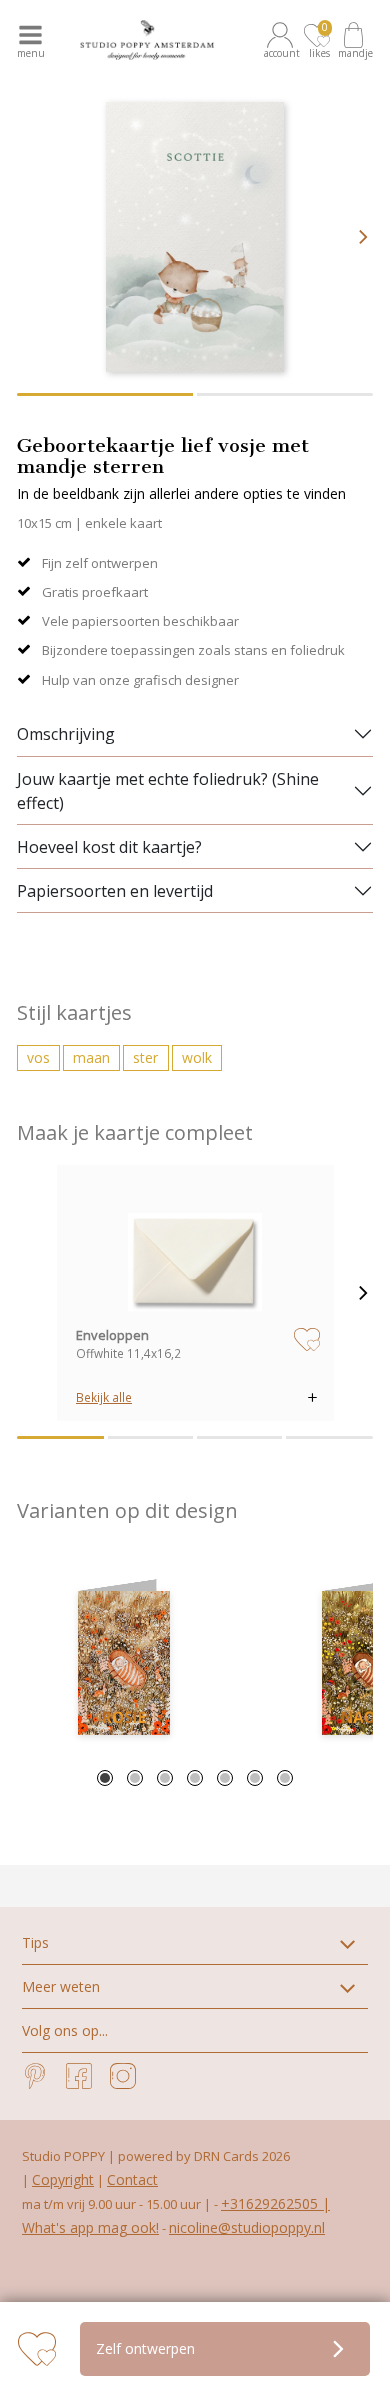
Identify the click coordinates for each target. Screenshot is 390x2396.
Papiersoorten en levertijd (115, 891)
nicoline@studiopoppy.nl (247, 2227)
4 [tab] (195, 1778)
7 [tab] (285, 1778)
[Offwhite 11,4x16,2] (195, 1251)
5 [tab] (225, 1778)
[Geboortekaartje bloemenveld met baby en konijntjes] (124, 1663)
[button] (283, 40)
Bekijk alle (104, 1397)
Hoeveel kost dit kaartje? (109, 847)
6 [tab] (255, 1778)
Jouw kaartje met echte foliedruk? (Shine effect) (168, 791)
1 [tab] (105, 1778)
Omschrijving (66, 734)
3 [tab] (165, 1778)
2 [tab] (135, 1778)
